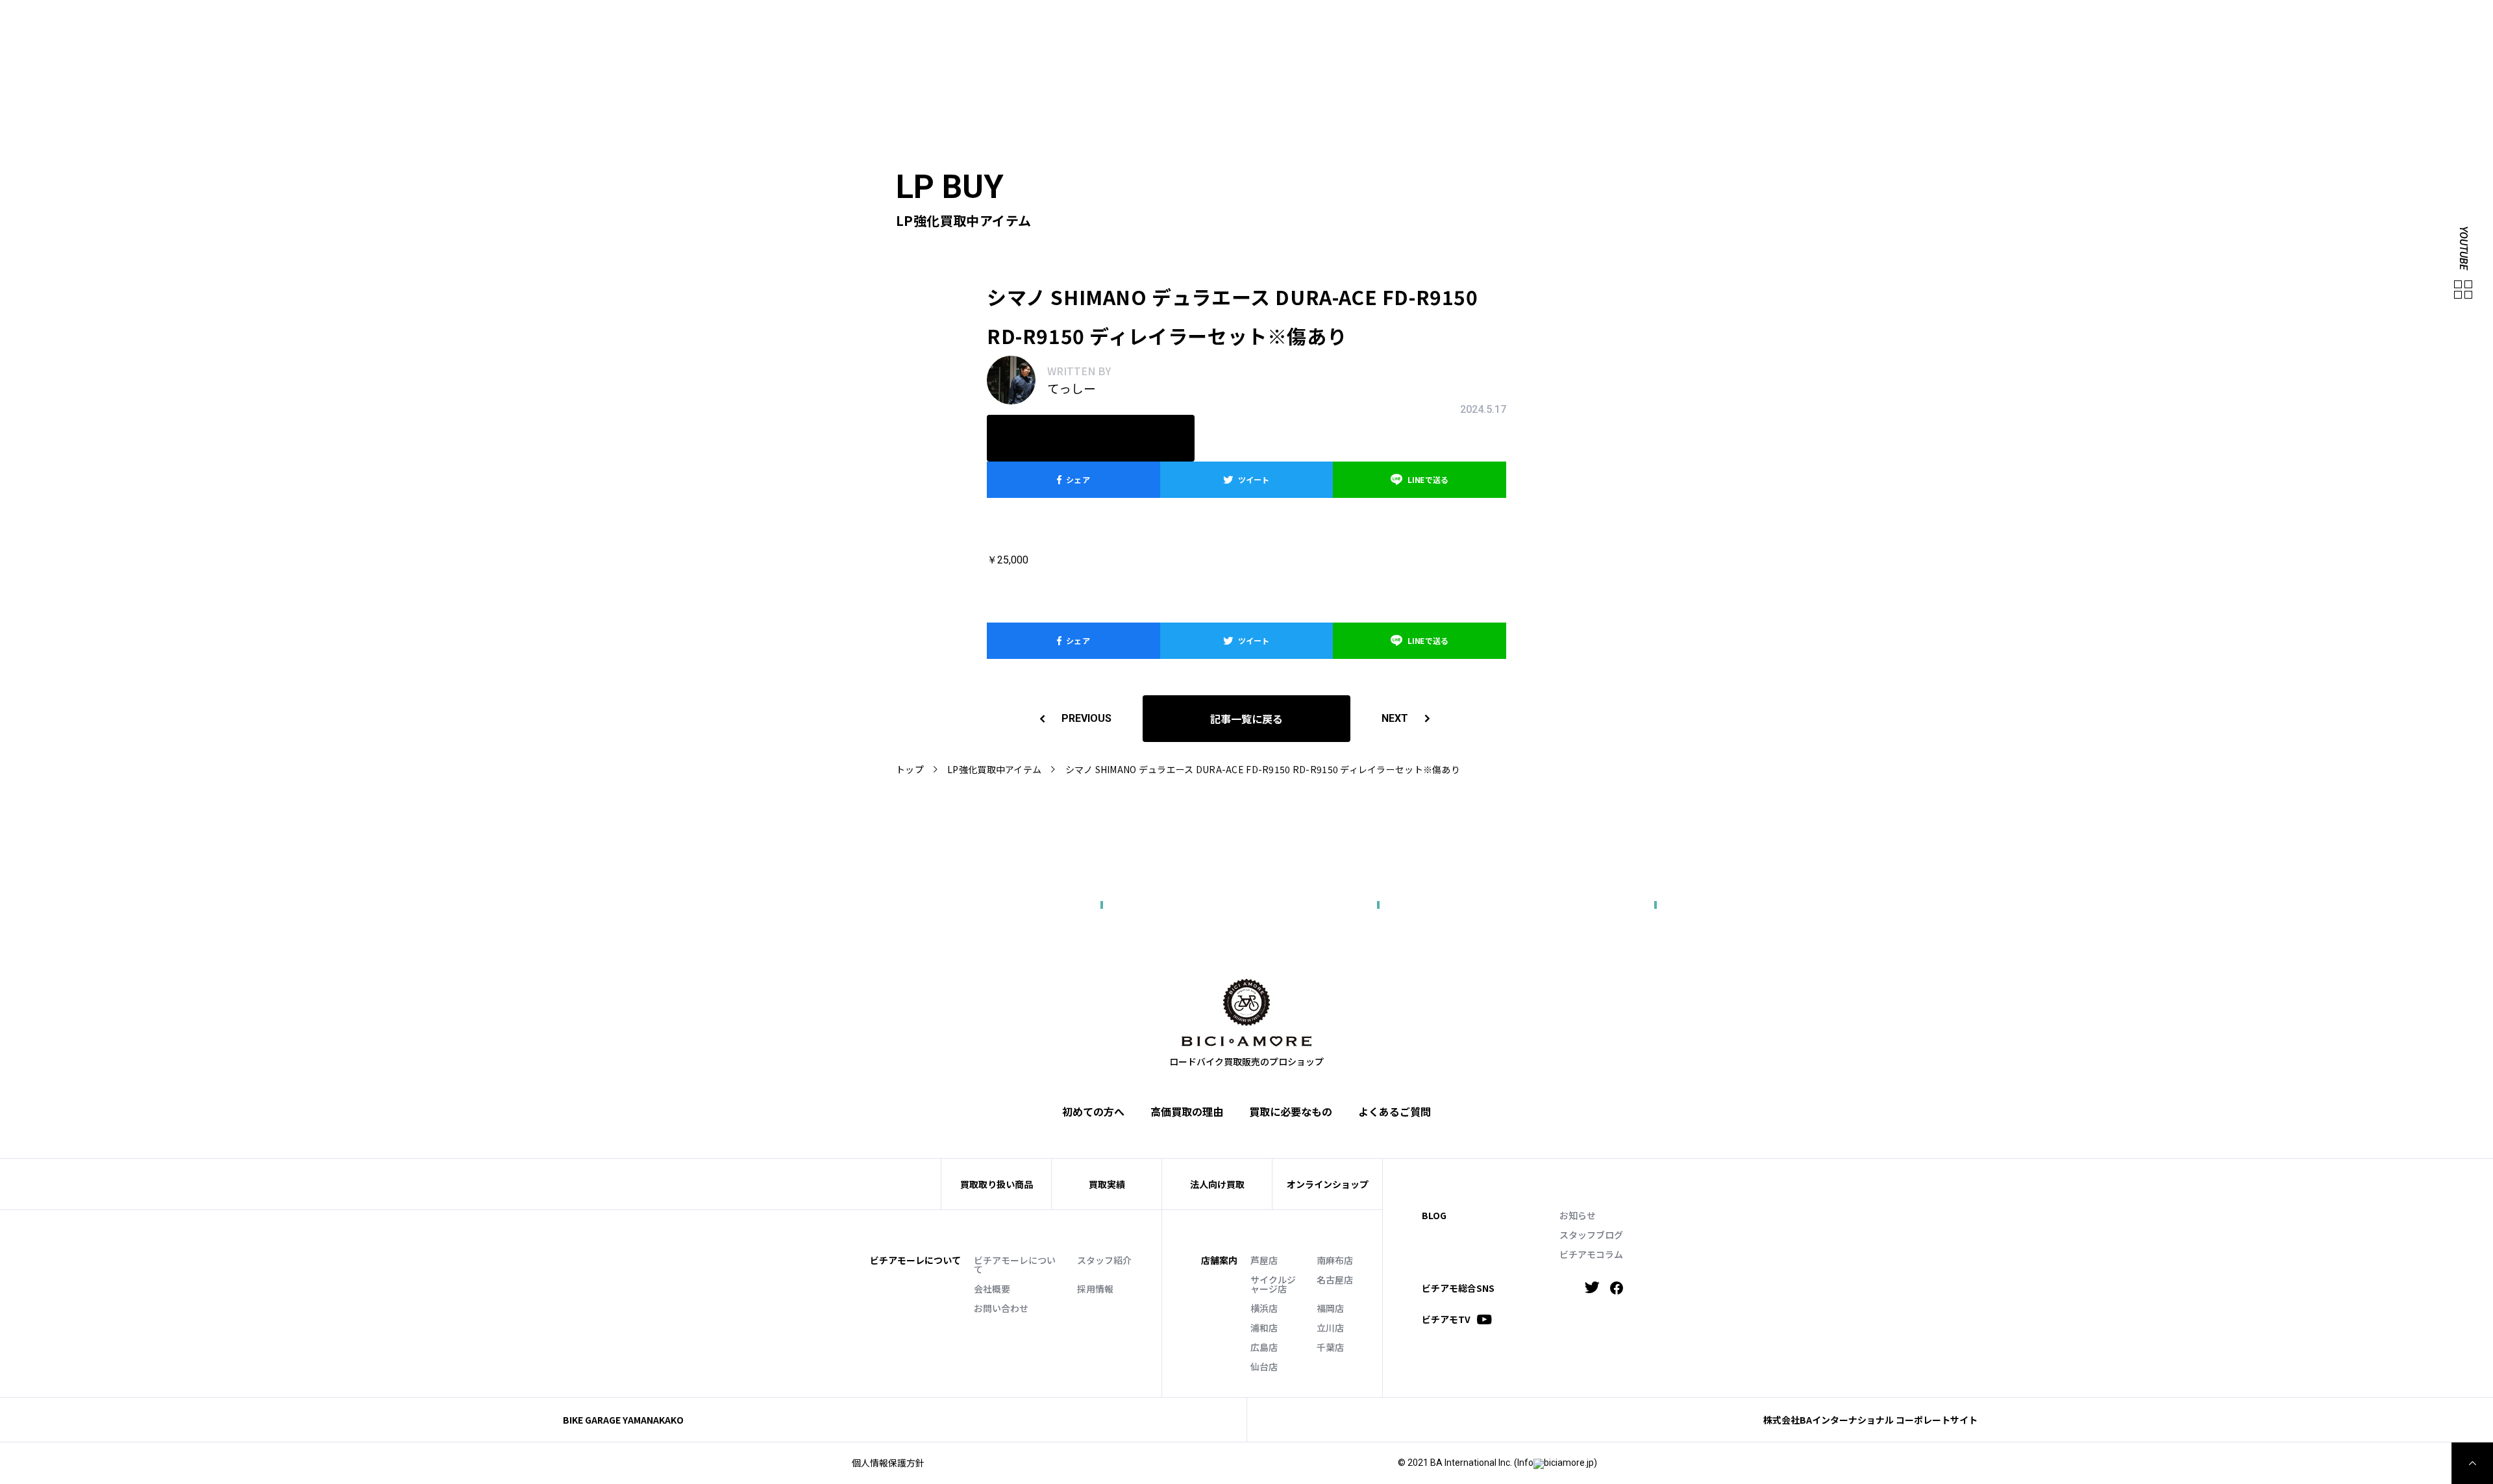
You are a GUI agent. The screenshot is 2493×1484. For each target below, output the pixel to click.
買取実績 (1891, 43)
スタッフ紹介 (1104, 1260)
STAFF (1910, 23)
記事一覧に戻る (1246, 719)
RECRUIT (2148, 23)
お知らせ (1578, 1215)
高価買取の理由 (1187, 1111)
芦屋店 (1264, 1260)
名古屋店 (1335, 1280)
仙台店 (1264, 1367)
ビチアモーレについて (1015, 1265)
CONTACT (2094, 23)
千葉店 (1330, 1347)
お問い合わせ (1001, 1308)
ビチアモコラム (1591, 1254)
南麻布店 (1335, 1260)
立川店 (1330, 1328)
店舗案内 (1219, 1260)
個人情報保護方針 (888, 1463)
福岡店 (1330, 1308)
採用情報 (1095, 1289)
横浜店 (1264, 1308)
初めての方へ (1828, 43)
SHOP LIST (1962, 23)
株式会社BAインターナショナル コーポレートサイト (1870, 1420)
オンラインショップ (1328, 1184)
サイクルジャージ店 (1273, 1284)
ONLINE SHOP (2029, 23)
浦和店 (1264, 1328)
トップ (910, 769)
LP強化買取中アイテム (994, 769)
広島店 (1264, 1347)
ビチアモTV (1446, 1319)
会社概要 (992, 1289)
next (1395, 718)
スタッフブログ (1591, 1235)
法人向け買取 (1954, 43)
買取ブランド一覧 (2039, 43)
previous (1086, 718)
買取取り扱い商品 (997, 1184)
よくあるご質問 (2129, 43)
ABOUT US (1860, 23)
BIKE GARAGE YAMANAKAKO (623, 1420)
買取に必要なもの (1291, 1111)
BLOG (1434, 1215)
